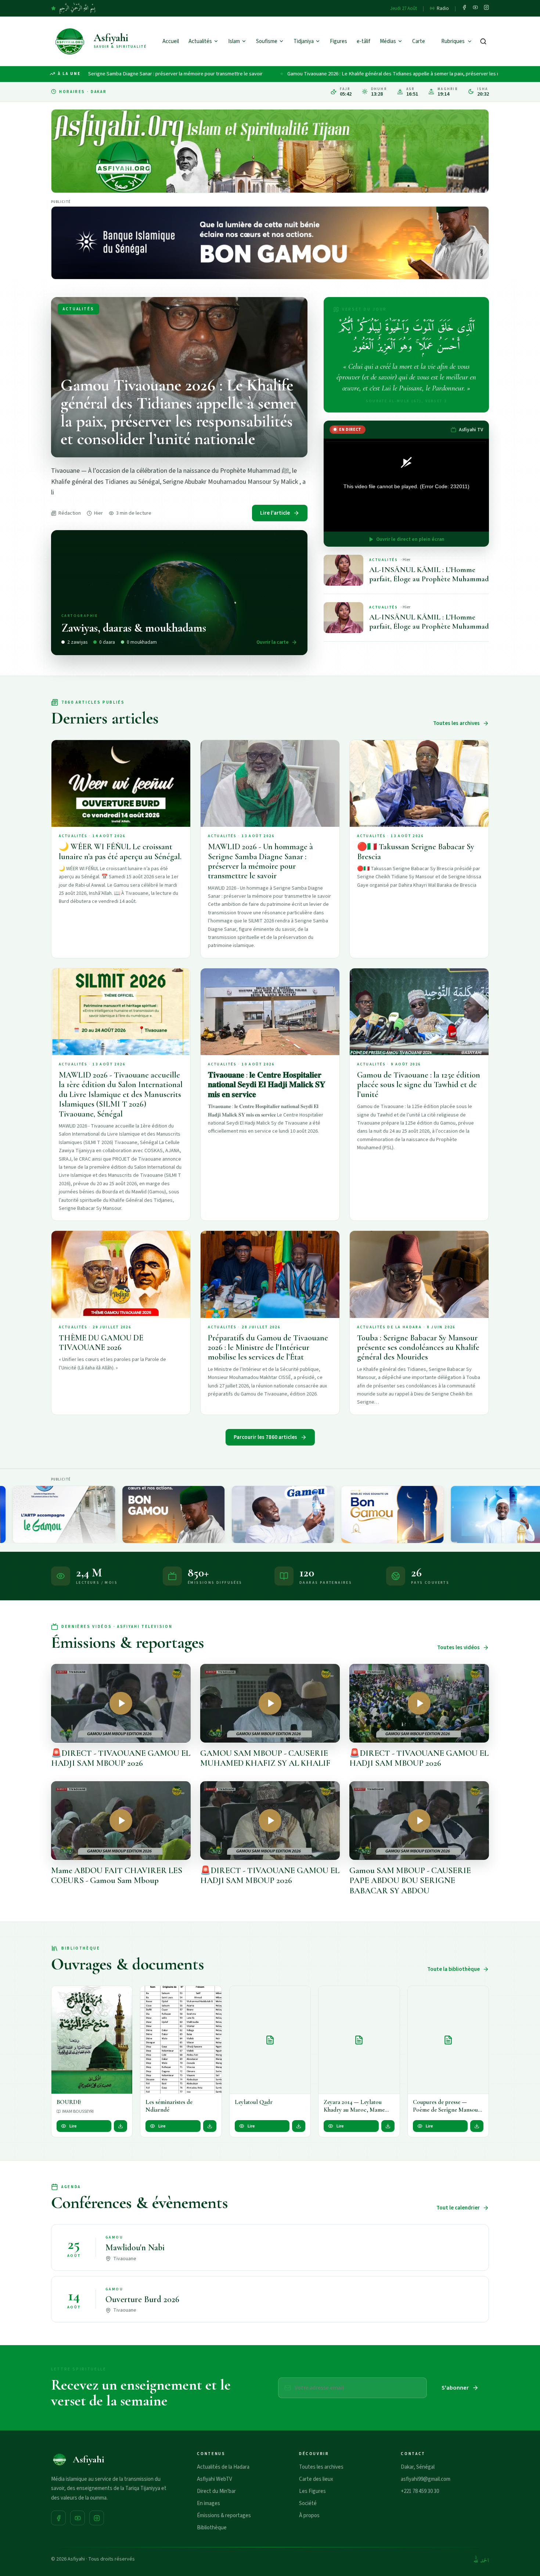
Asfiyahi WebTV (215, 2479)
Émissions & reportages (224, 2516)
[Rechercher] (483, 41)
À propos (309, 2516)
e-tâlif (363, 41)
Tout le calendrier (458, 2208)
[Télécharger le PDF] (120, 2126)
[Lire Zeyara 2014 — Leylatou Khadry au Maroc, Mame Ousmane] (359, 2040)
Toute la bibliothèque (453, 1969)
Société (308, 2503)
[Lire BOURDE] (92, 2040)
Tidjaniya (304, 41)
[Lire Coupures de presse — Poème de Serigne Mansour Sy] (448, 2040)
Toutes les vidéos (458, 1648)
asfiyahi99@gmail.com (426, 2479)
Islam (234, 41)
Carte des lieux (316, 2479)
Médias (388, 41)
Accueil (171, 41)
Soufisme (267, 41)
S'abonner (455, 2388)
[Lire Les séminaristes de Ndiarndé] (181, 2040)
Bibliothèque (212, 2528)
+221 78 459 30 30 (420, 2491)
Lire (73, 2126)
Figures (339, 41)
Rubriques (453, 41)
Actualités (200, 41)
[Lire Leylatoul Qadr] (270, 2040)
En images (208, 2503)
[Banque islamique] (270, 243)
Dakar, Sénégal (418, 2467)
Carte (419, 41)
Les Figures (312, 2491)
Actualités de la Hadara (223, 2467)
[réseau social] (464, 8)
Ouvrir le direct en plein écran (410, 539)
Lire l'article (275, 513)
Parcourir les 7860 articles (265, 1437)
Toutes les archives (456, 723)
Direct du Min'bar (216, 2491)
